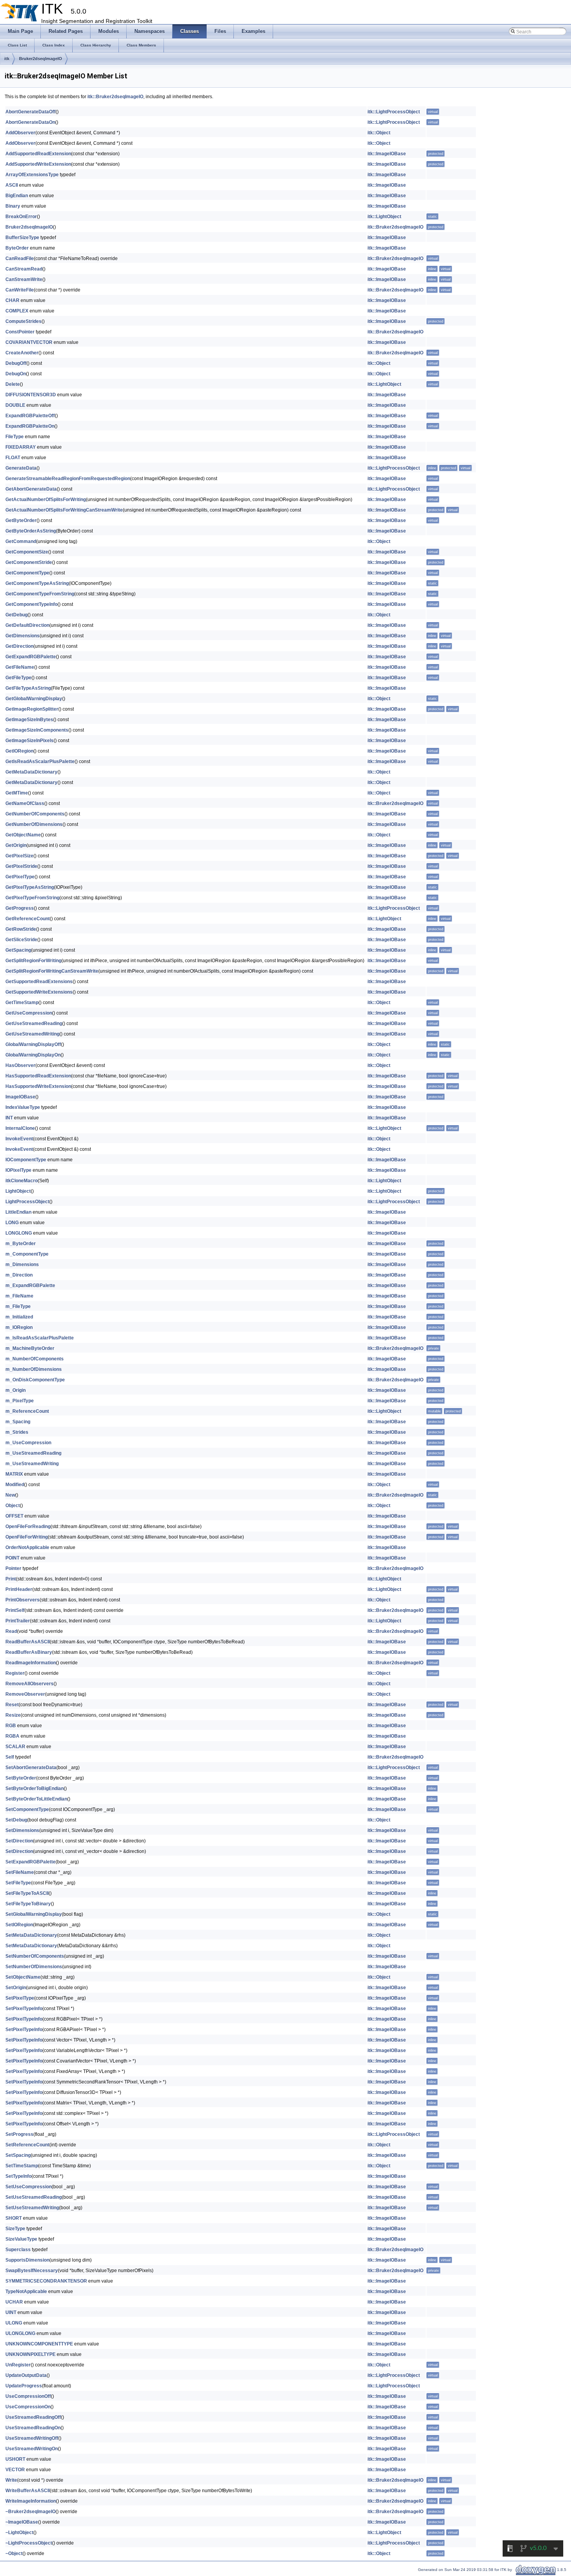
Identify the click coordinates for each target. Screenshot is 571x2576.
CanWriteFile (20, 290)
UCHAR (14, 2302)
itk (7, 59)
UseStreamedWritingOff (32, 2438)
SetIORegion (19, 1925)
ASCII (12, 185)
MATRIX (14, 1474)
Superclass (18, 2250)
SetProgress (19, 2134)
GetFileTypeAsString (28, 688)
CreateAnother (22, 353)
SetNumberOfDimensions (34, 1967)
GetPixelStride (21, 866)
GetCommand (21, 541)
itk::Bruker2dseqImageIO (115, 97)
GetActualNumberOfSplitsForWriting (46, 500)
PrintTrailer (18, 1621)
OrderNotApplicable (27, 1547)
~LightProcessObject (29, 2543)
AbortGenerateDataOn (30, 122)
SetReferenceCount (27, 2145)
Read (11, 1631)
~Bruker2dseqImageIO (30, 2512)
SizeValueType (21, 2239)
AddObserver (20, 133)
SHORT (14, 2218)
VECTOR (15, 2470)
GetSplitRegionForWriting (33, 961)
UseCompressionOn (28, 2407)
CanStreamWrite (24, 279)
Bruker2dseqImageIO (41, 59)
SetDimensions (22, 1830)
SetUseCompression (29, 2187)
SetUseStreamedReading (34, 2197)
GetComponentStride (29, 562)
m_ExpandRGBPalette (30, 1285)
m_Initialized (19, 1317)
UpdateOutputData (26, 2375)
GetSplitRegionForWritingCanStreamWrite (52, 971)
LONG (12, 1223)
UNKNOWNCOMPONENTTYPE (39, 2344)
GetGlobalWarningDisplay (34, 699)
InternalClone (20, 1128)
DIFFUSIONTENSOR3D (31, 395)
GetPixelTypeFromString (32, 898)
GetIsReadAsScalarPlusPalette (40, 762)
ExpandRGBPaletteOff (30, 416)
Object (13, 1506)
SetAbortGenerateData (31, 1768)
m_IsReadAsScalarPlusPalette (40, 1338)
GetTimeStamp (22, 1003)
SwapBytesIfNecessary (32, 2271)
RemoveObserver (25, 1694)
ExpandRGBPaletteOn (30, 426)
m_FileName (19, 1296)
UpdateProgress (24, 2386)
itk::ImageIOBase (387, 154)
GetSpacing (18, 950)
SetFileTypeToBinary (28, 1904)
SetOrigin (16, 1988)
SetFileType (18, 1883)
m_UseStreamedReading (33, 1453)
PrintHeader (19, 1589)
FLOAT (13, 458)
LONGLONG (19, 1233)
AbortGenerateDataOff (30, 112)
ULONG (14, 2323)
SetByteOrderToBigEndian (35, 1788)
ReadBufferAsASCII (28, 1642)
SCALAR (15, 1747)
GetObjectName (23, 835)
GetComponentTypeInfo (31, 604)
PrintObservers (23, 1600)
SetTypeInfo (18, 2176)
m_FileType (18, 1306)
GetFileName (20, 667)
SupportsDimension (27, 2260)
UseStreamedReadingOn (33, 2428)
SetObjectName (23, 1977)
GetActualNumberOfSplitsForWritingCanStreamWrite (64, 510)
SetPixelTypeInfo (24, 2009)
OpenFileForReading (28, 1527)
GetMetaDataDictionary (31, 772)
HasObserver (20, 1065)
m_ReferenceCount (27, 1411)
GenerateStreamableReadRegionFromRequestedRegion (68, 479)
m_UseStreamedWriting (32, 1464)
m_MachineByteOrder (30, 1348)
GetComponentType (27, 573)
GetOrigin (16, 845)
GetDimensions (23, 636)
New (10, 1495)
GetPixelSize (19, 856)
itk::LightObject (384, 217)
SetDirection (19, 1841)
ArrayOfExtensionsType (32, 175)
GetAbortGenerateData (31, 489)
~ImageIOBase (22, 2522)
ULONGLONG (20, 2333)
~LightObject (19, 2533)
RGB (11, 1726)
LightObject (18, 1191)
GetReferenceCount (28, 919)
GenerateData (21, 468)
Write (11, 2480)
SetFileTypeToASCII (27, 1893)
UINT (11, 2312)
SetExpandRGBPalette (30, 1862)
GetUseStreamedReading (34, 1023)
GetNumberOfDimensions (34, 824)
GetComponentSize (27, 552)
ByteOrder (17, 248)
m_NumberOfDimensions (34, 1369)
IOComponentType (26, 1160)
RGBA (12, 1736)
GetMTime (17, 793)
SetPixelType (20, 1998)
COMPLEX (17, 311)
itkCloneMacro (22, 1181)
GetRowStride (21, 929)
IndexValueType (23, 1107)
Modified (15, 1485)
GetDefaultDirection (27, 625)
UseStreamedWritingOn (32, 2449)
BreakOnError (21, 217)
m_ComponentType (27, 1254)
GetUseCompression (29, 1013)
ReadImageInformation (31, 1663)
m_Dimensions (22, 1265)
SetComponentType (27, 1809)
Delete (13, 384)
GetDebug (17, 615)
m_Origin (16, 1390)
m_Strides (17, 1432)
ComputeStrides (24, 321)
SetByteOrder (21, 1778)
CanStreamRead (24, 269)
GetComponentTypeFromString (40, 594)
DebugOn (16, 374)
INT (9, 1118)
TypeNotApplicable (26, 2292)
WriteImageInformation (31, 2501)
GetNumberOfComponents (35, 814)
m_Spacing (18, 1422)
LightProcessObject (27, 1202)
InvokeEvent (19, 1139)
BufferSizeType (22, 238)
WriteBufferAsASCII (28, 2491)
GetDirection (19, 646)
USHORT (15, 2459)
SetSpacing (18, 2155)
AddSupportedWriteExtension (38, 164)
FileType (15, 437)
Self (10, 1757)
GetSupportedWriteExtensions (39, 992)
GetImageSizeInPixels (30, 741)
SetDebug (16, 1820)
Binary (13, 206)
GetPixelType (20, 877)
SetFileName (20, 1872)
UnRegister (18, 2365)
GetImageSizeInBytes (29, 720)
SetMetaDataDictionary (31, 1935)
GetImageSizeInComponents (37, 730)
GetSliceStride (21, 940)
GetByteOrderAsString (31, 531)
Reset (12, 1705)
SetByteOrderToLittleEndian (36, 1799)
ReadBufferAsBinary (29, 1652)
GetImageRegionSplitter (32, 709)
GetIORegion (19, 751)
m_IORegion (19, 1327)
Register (15, 1673)
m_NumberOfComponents (35, 1359)
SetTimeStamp (22, 2166)
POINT (12, 1558)
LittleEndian (18, 1212)
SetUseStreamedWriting (32, 2208)
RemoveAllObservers (30, 1684)
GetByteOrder (21, 520)
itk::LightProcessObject (394, 112)
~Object (14, 2553)
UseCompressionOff (28, 2396)
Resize (13, 1715)
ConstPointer (20, 332)
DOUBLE (15, 405)
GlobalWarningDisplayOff (33, 1044)
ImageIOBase (20, 1097)
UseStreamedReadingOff (33, 2417)
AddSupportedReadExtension (38, 154)
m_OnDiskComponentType (35, 1380)
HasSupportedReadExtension (38, 1076)
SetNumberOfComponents (35, 1956)
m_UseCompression (28, 1443)
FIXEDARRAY (21, 447)
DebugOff (16, 363)
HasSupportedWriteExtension (38, 1086)
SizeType (15, 2229)
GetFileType (18, 678)
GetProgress (20, 908)
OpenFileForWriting (27, 1537)
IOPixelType (18, 1170)
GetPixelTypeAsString (30, 887)
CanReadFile (20, 258)
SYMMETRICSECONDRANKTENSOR (46, 2281)
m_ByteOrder (21, 1244)
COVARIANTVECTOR (29, 342)
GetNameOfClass (25, 803)
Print (11, 1579)
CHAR (12, 300)
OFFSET (14, 1516)
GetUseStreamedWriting (32, 1034)
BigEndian (17, 196)
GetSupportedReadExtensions (39, 982)
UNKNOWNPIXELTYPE (30, 2354)
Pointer (13, 1568)
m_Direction (19, 1275)
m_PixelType (20, 1401)
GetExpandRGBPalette (31, 657)
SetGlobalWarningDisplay (34, 1914)
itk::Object (379, 133)
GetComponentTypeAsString (37, 583)
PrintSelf (15, 1610)
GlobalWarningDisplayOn (33, 1055)
